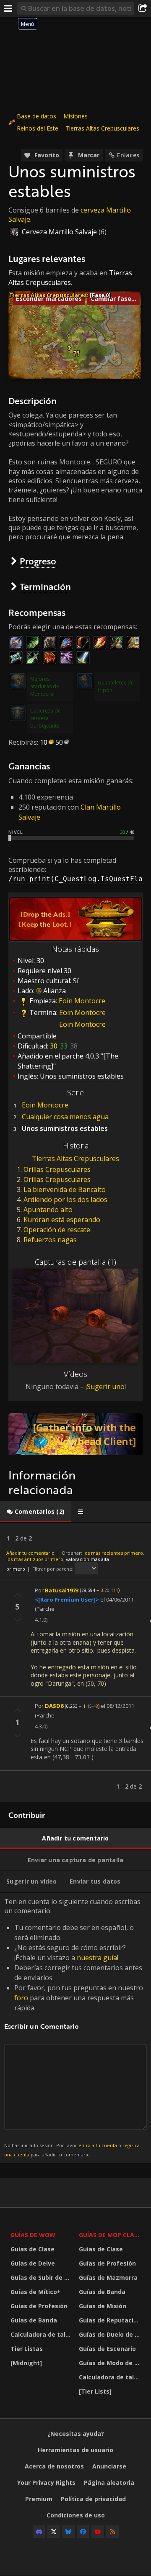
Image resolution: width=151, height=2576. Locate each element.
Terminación (45, 586)
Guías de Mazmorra (108, 2277)
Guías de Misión (103, 2306)
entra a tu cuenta (98, 2145)
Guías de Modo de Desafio (111, 2363)
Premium (39, 2499)
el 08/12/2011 (117, 1706)
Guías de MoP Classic (111, 2235)
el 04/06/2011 (117, 1599)
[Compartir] (143, 8)
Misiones (75, 116)
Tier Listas (27, 2349)
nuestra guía (97, 1958)
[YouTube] (98, 2532)
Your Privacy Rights (46, 2482)
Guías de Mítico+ (36, 2292)
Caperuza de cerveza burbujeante (46, 718)
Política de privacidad (93, 2499)
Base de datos (36, 116)
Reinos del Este (38, 128)
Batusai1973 (62, 1590)
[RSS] (112, 2532)
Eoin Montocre (82, 1001)
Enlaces (128, 155)
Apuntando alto (48, 1210)
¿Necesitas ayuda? (76, 2434)
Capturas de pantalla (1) (75, 1262)
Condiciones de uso (76, 2515)
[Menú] (8, 8)
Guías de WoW (33, 2235)
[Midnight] (26, 2363)
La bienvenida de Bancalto (65, 1189)
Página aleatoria (109, 2482)
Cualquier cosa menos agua (65, 1117)
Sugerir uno (106, 1387)
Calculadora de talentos (43, 2334)
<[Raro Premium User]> (67, 1599)
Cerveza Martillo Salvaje (59, 232)
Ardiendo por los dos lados (65, 1200)
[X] (54, 2532)
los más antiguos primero (35, 1559)
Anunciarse (109, 2466)
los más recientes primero (113, 1553)
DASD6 (54, 1706)
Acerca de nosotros (54, 2466)
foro (21, 1998)
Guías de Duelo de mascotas (111, 2334)
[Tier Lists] (95, 2391)
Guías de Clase (33, 2249)
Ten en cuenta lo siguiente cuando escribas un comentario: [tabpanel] (74, 2027)
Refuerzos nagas (50, 1240)
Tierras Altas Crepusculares (102, 128)
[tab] (36, 1512)
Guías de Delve (33, 2263)
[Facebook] (83, 2532)
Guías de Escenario (107, 2349)
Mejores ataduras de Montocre (45, 686)
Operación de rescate (57, 1230)
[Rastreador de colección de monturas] (75, 1434)
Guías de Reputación (110, 2320)
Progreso (38, 561)
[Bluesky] (68, 2532)
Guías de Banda (34, 2320)
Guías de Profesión (39, 2306)
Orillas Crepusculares (57, 1169)
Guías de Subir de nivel (43, 2277)
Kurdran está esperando (62, 1220)
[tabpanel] (75, 1662)
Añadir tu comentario (30, 1553)
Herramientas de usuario (75, 2450)
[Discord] (39, 2532)
